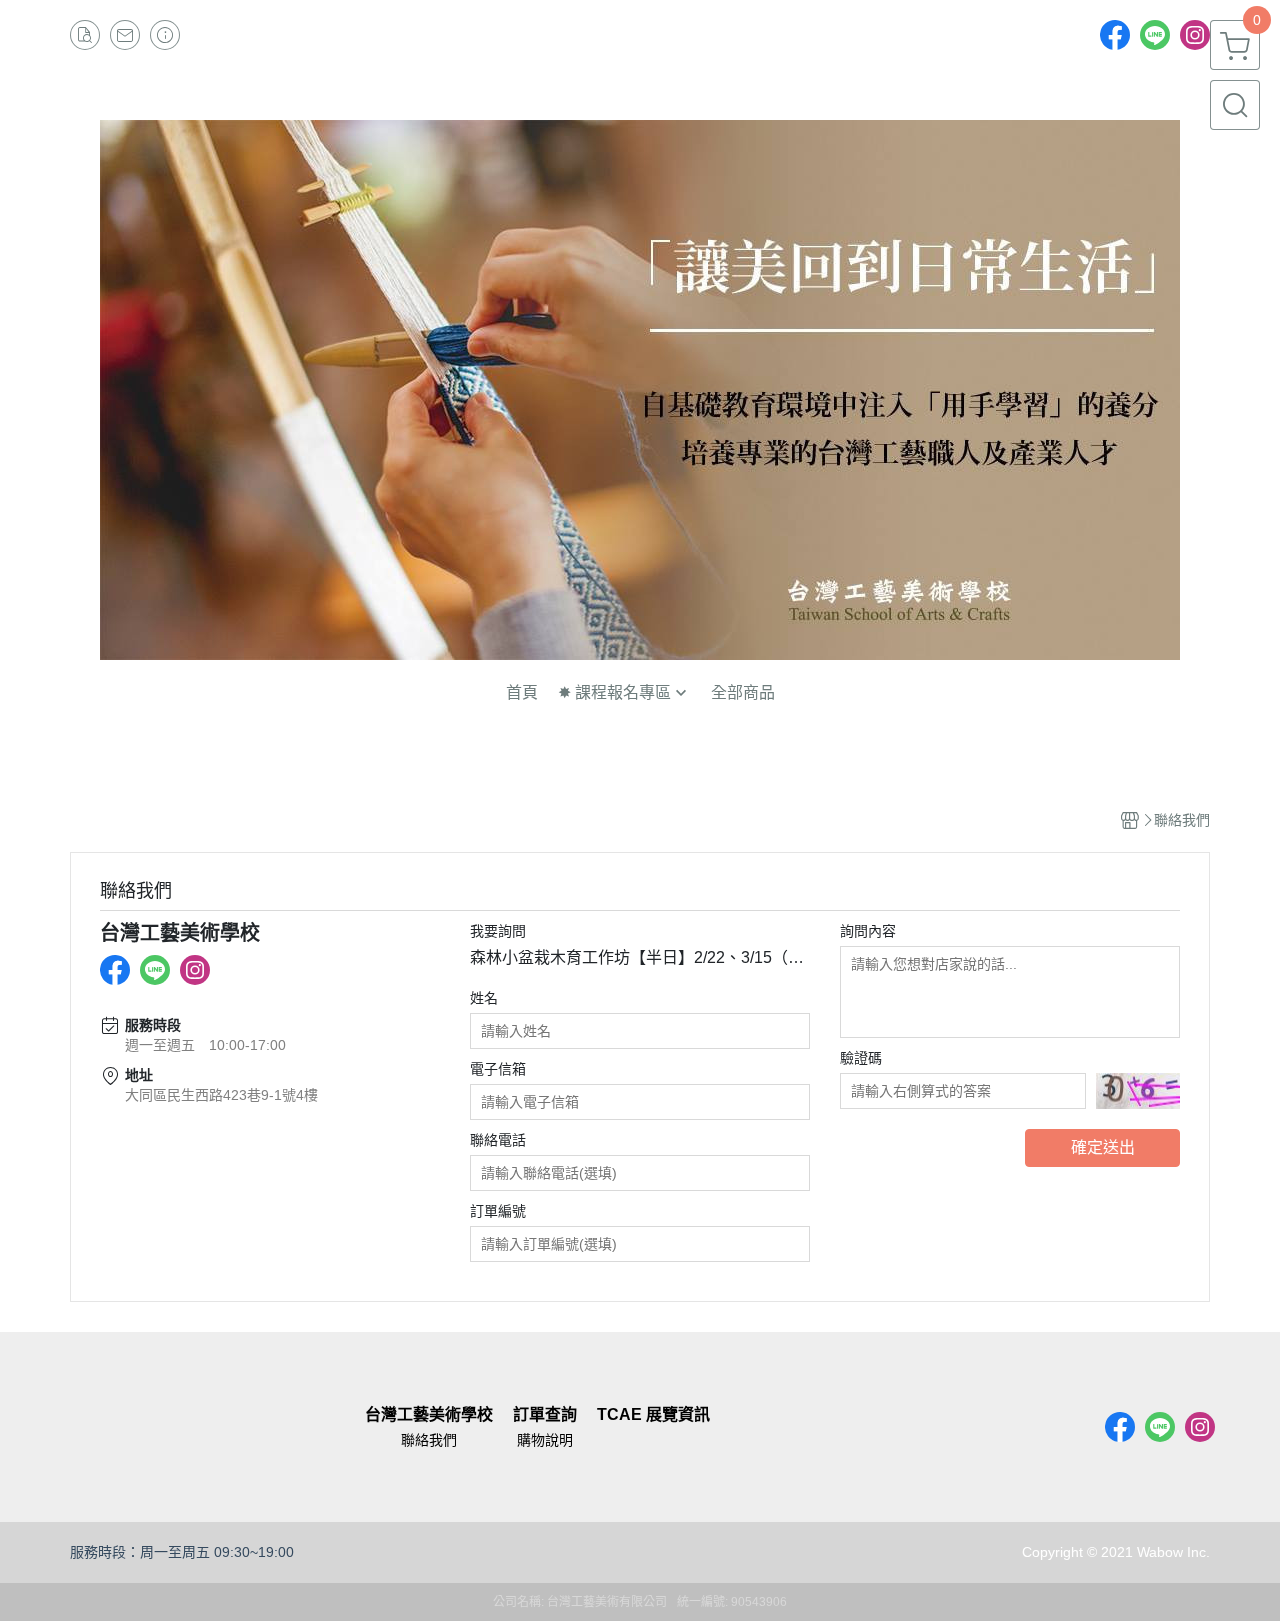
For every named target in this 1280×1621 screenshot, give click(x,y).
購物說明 (545, 1440)
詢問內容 (868, 931)
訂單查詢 (545, 1415)
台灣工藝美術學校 (429, 1415)
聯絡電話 (498, 1140)
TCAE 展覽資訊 (653, 1415)
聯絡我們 (429, 1440)
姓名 (484, 998)
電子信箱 (498, 1069)
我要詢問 (498, 931)
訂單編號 (498, 1211)
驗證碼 (861, 1058)
